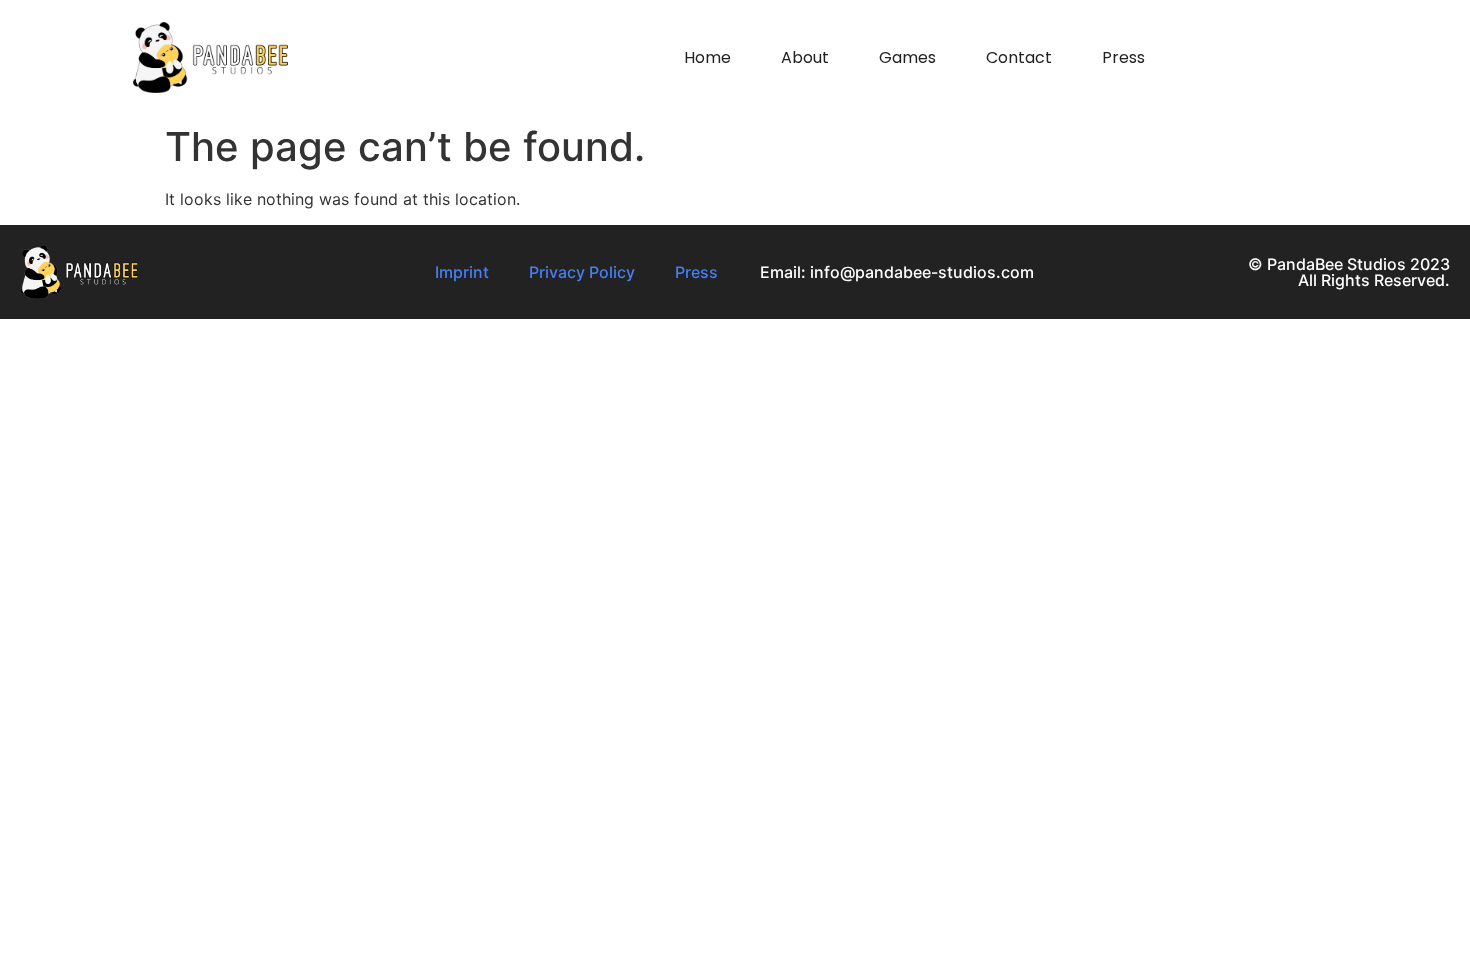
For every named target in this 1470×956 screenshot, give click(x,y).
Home (707, 57)
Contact (1019, 57)
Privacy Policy (582, 272)
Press (1123, 57)
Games (907, 57)
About (805, 57)
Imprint (462, 272)
